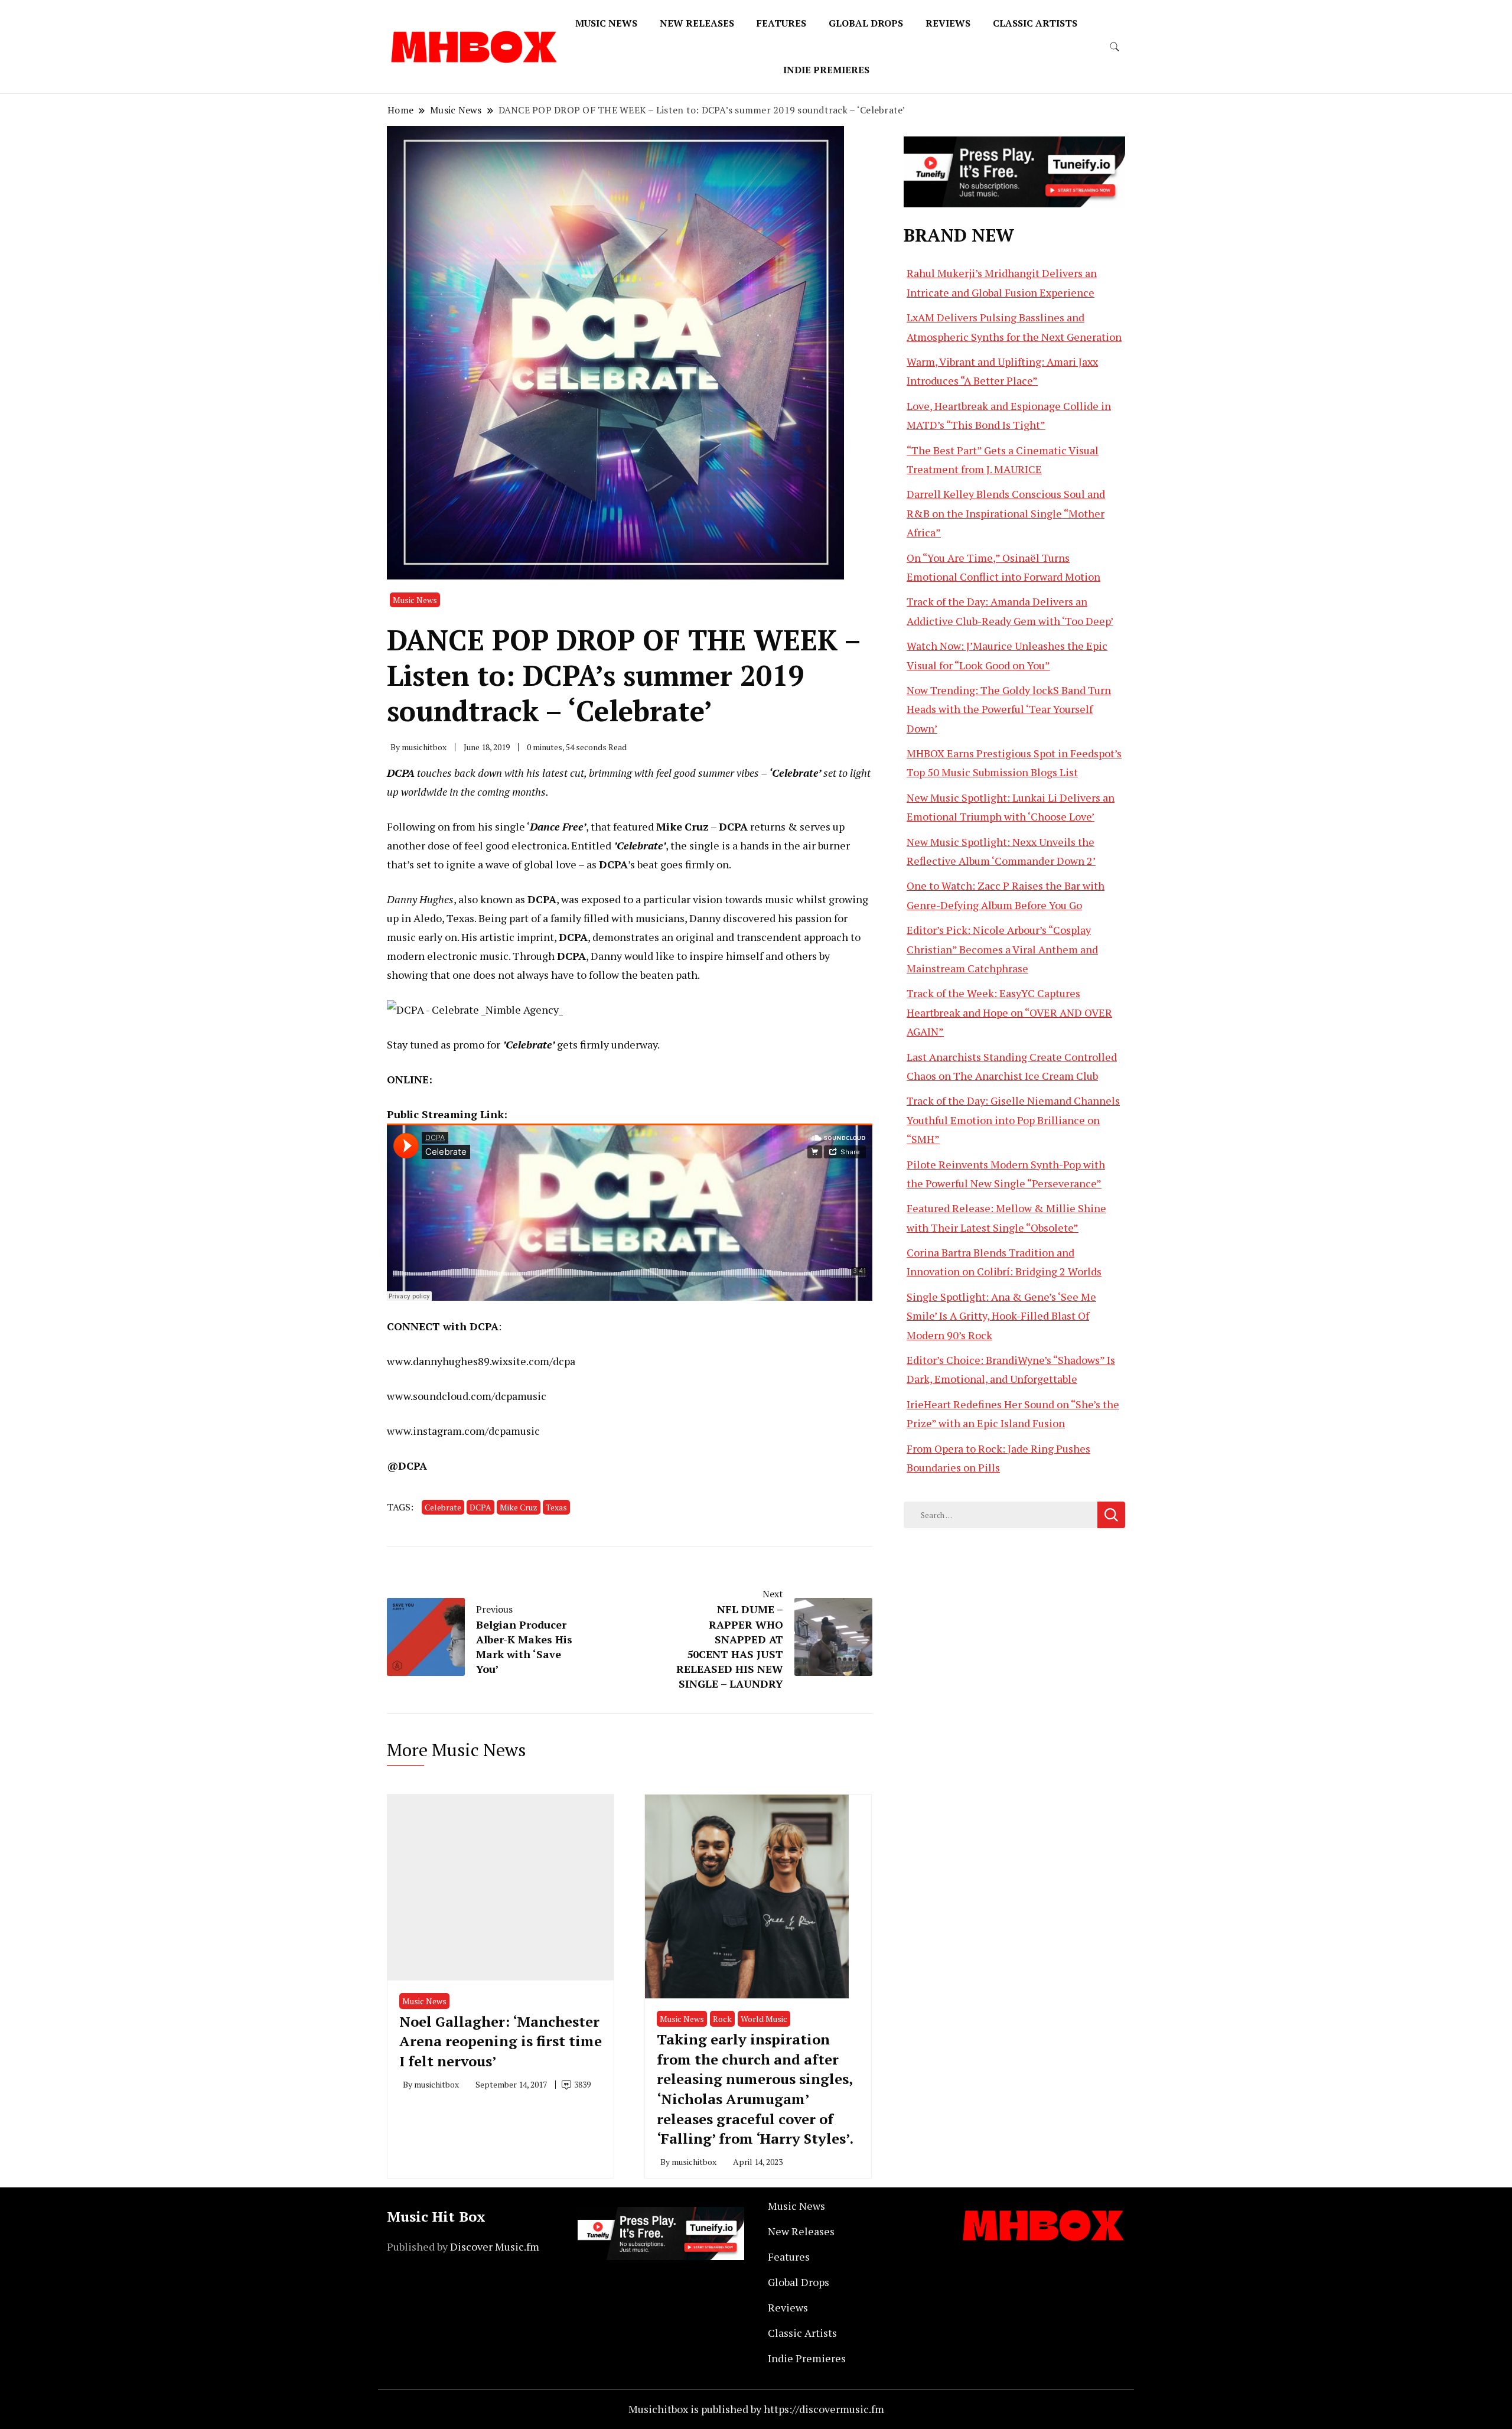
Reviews (948, 23)
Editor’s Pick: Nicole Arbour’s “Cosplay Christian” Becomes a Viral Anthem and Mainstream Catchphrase (1002, 949)
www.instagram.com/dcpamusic (463, 1431)
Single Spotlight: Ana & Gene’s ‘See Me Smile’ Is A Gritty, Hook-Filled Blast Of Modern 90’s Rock (1001, 1316)
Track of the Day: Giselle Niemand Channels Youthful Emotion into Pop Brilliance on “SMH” (1013, 1120)
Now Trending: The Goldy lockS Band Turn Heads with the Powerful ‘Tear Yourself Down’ (1009, 709)
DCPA (480, 1507)
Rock (722, 2019)
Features (781, 23)
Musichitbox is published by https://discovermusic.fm (756, 2409)
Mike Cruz (519, 1507)
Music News (606, 23)
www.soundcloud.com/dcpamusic (467, 1396)
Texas (556, 1507)
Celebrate (443, 1507)
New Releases (697, 23)
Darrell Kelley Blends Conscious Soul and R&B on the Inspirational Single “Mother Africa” (1006, 513)
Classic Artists (1035, 23)
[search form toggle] (1115, 47)
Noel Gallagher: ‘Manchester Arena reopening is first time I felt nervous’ (501, 2041)
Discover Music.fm (495, 2246)
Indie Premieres (826, 70)
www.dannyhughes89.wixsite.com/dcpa (481, 1361)
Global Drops (866, 23)
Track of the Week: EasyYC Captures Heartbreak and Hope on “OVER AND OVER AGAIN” (1009, 1012)
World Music (764, 2019)
